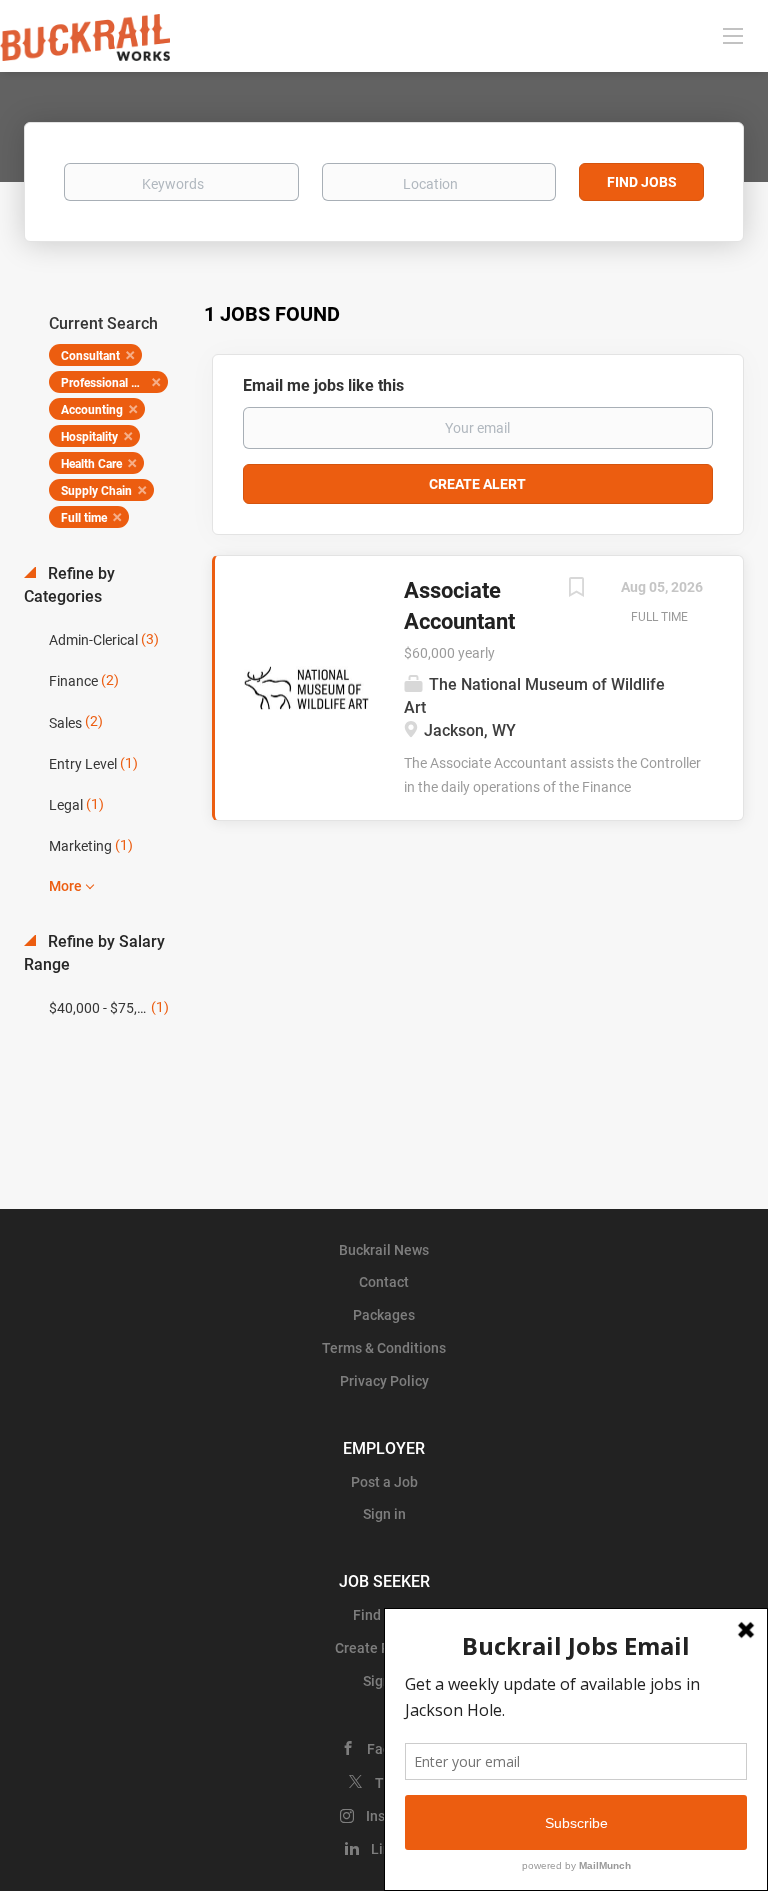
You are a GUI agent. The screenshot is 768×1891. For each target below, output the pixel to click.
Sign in (384, 1514)
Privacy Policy (384, 1381)
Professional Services (114, 383)
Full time (84, 518)
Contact (384, 1282)
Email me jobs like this (323, 385)
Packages (384, 1315)
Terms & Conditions (384, 1348)
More (65, 886)
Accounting (92, 410)
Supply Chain (96, 491)
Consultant (90, 356)
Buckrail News (384, 1250)
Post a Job (384, 1482)
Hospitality (89, 437)
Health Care (91, 464)
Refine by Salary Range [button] (94, 953)
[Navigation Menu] (733, 35)
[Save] (576, 589)
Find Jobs (642, 182)
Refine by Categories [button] (69, 585)
